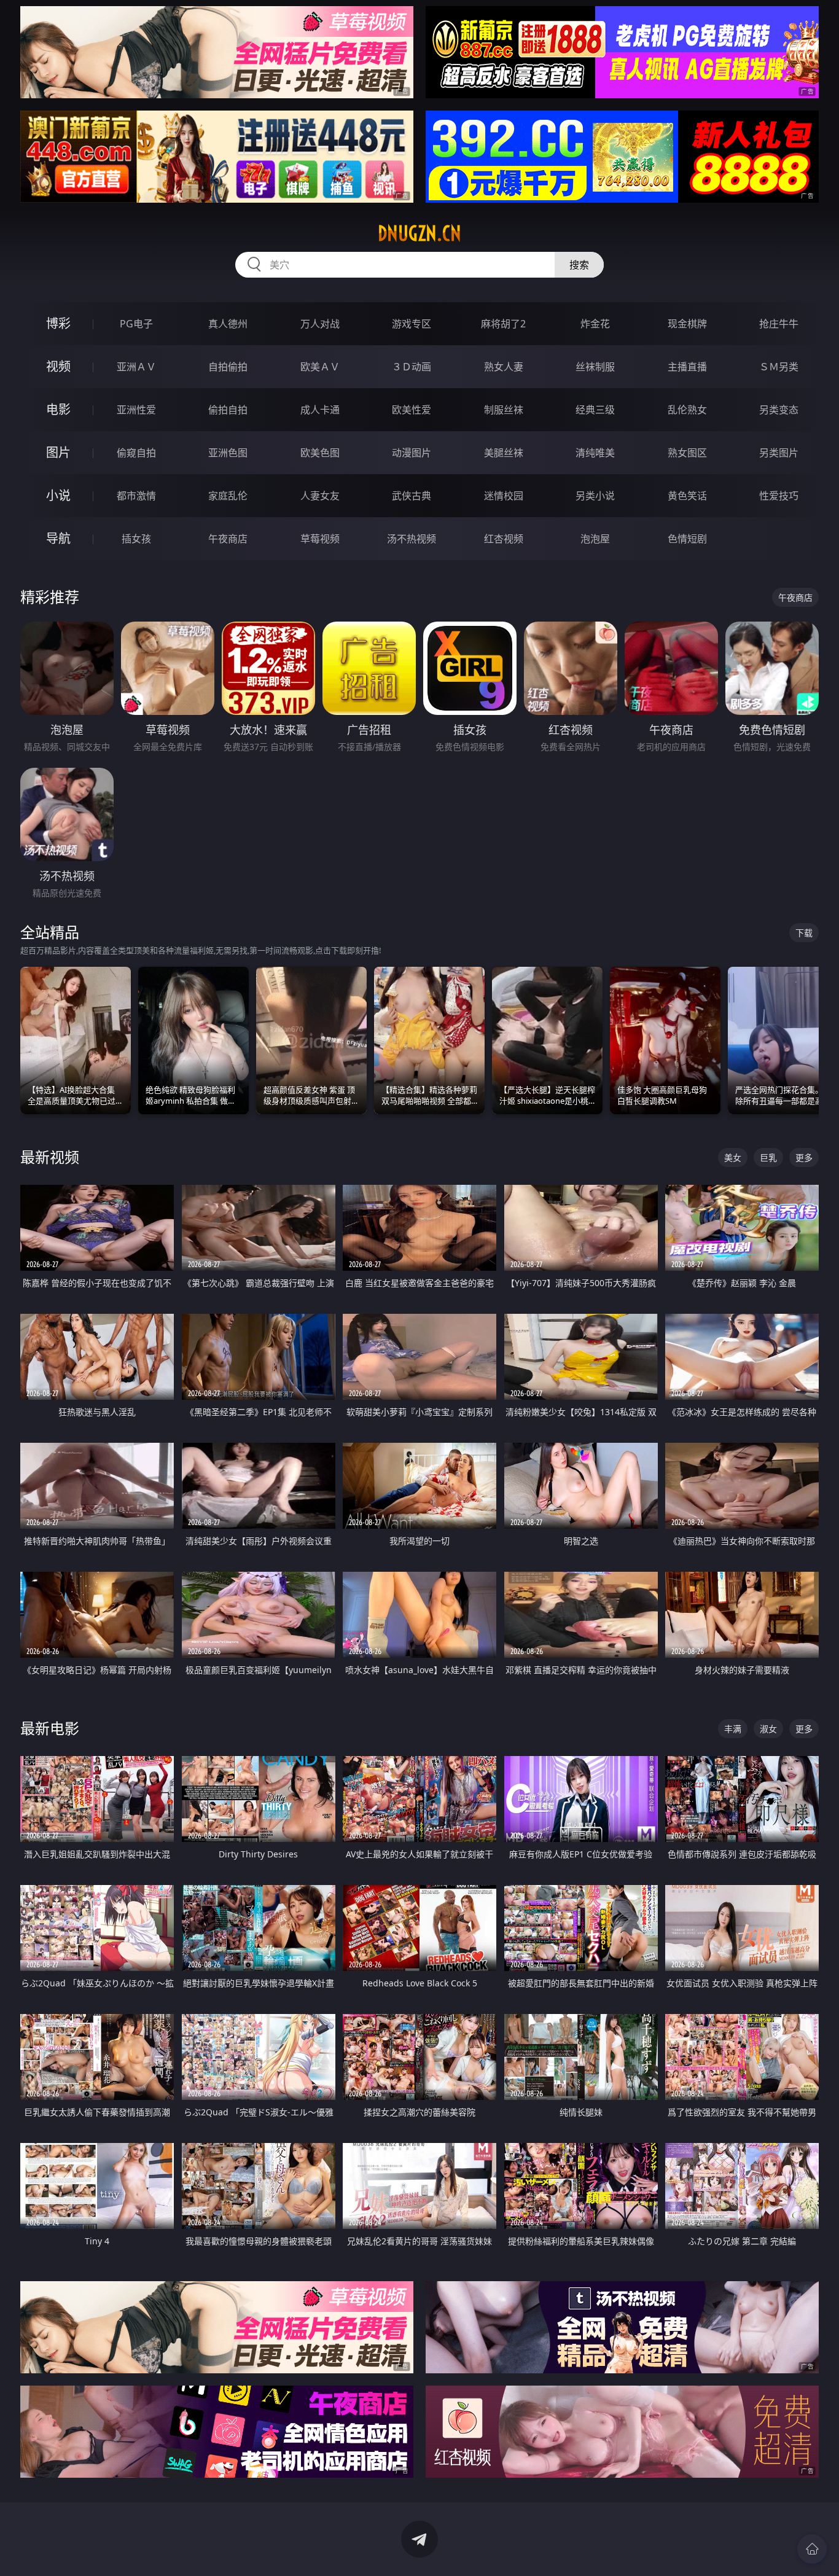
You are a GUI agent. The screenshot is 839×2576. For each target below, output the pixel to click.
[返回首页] (812, 2549)
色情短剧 (687, 539)
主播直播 (687, 367)
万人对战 (320, 324)
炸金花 (595, 324)
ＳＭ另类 (779, 367)
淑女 (768, 1729)
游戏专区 (412, 324)
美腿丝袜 (504, 453)
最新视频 (50, 1157)
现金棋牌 (687, 324)
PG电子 (136, 324)
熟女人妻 (504, 367)
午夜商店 (228, 539)
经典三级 (595, 410)
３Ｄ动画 (412, 367)
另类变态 (779, 410)
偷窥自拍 (136, 453)
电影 (58, 409)
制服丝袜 (504, 410)
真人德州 (228, 324)
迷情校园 (504, 496)
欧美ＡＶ (320, 367)
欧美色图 (320, 453)
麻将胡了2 (503, 324)
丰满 (733, 1729)
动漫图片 (412, 453)
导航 (58, 538)
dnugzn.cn (419, 233)
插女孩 (136, 539)
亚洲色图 (228, 453)
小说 (58, 495)
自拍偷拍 (228, 367)
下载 (804, 933)
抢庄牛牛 (779, 324)
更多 (804, 1157)
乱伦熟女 (687, 410)
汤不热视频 (412, 539)
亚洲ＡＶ (136, 367)
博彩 (58, 323)
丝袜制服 (595, 367)
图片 (58, 452)
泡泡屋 (595, 539)
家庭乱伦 (228, 496)
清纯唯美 (595, 453)
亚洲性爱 (136, 410)
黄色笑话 (687, 496)
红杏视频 (504, 539)
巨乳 (768, 1157)
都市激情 (136, 496)
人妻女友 (320, 496)
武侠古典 (412, 496)
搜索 (579, 265)
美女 (733, 1157)
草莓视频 (320, 539)
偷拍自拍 (228, 410)
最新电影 (50, 1728)
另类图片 (779, 453)
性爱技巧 (779, 496)
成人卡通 (320, 410)
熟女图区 (687, 453)
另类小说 (595, 496)
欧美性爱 (412, 410)
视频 (58, 366)
